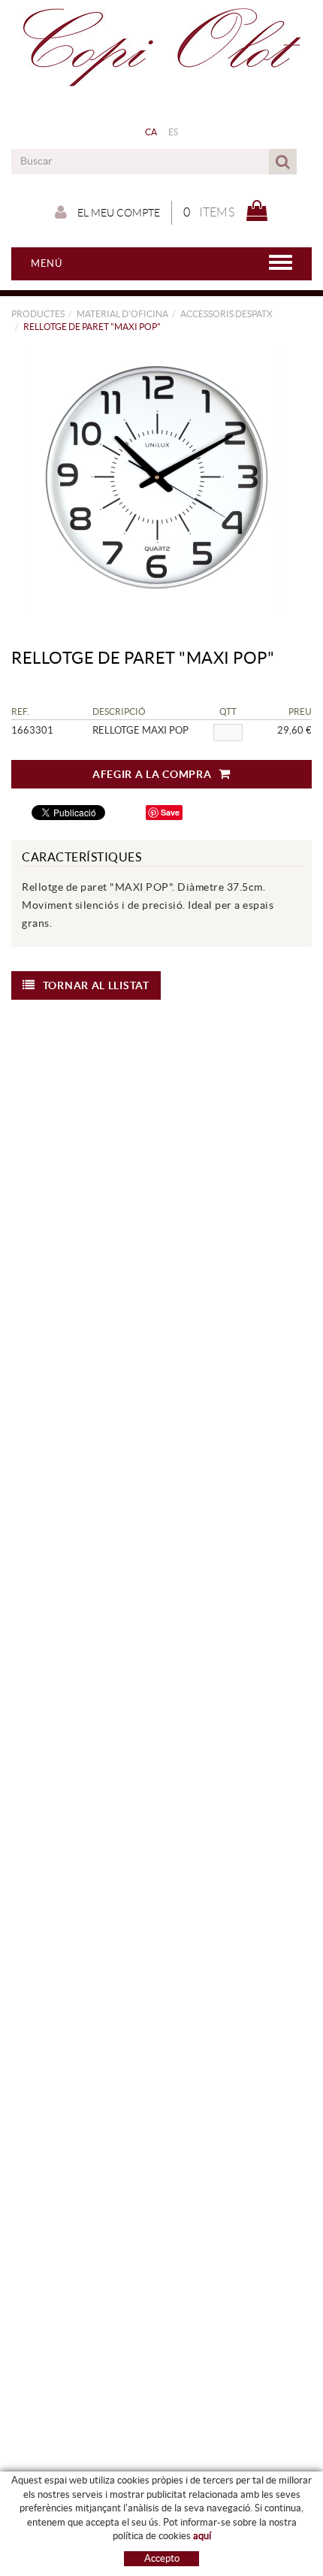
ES (174, 132)
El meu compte (118, 213)
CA (151, 132)
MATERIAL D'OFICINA (122, 314)
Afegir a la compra (152, 774)
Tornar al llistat (96, 985)
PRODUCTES (38, 314)
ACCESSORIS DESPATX (226, 314)
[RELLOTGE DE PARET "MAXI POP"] (156, 480)
